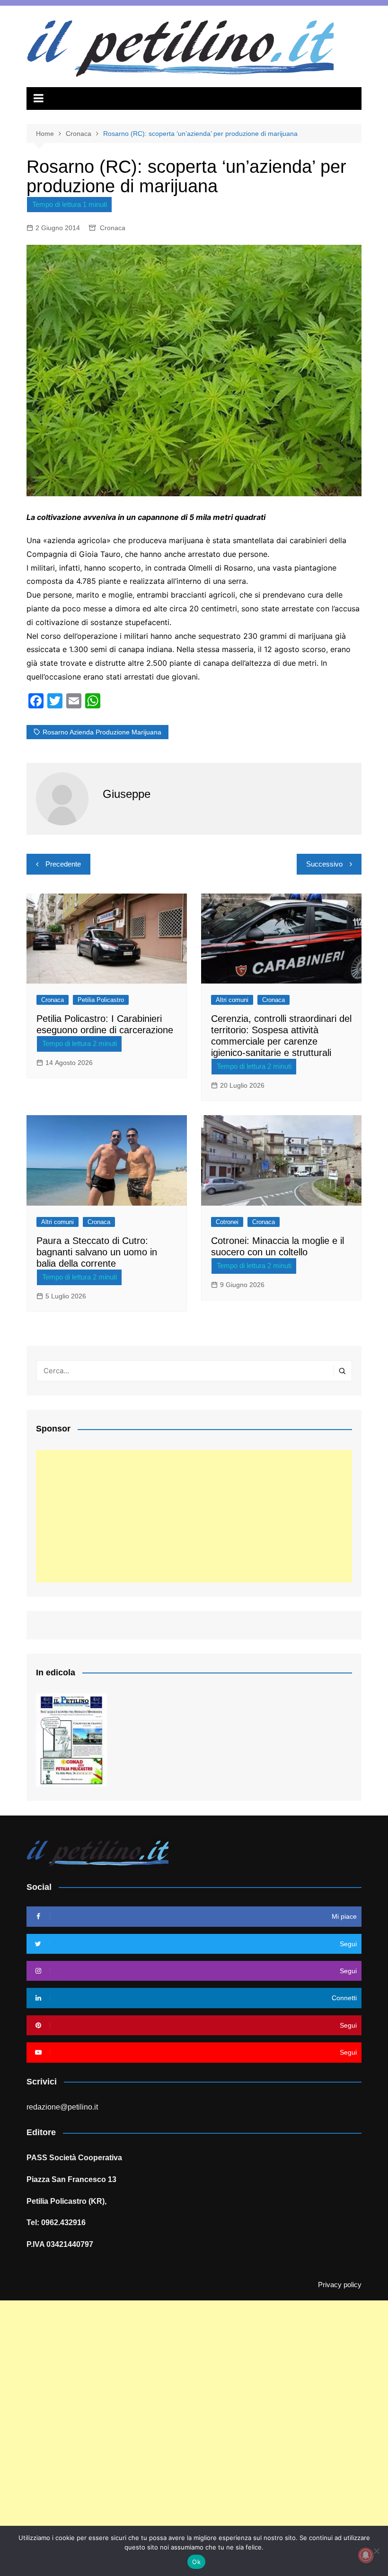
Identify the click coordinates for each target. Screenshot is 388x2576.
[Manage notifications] (366, 2555)
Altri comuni (232, 1000)
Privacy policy (340, 2285)
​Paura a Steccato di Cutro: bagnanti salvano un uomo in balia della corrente (97, 1252)
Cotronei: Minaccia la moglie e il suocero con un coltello (278, 1246)
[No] (376, 2551)
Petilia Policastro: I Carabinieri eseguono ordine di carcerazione (105, 1024)
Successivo (324, 864)
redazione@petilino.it (62, 2107)
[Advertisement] (194, 1516)
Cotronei (227, 1222)
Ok (196, 2562)
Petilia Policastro (101, 1000)
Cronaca (113, 228)
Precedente (63, 864)
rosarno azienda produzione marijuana (102, 732)
